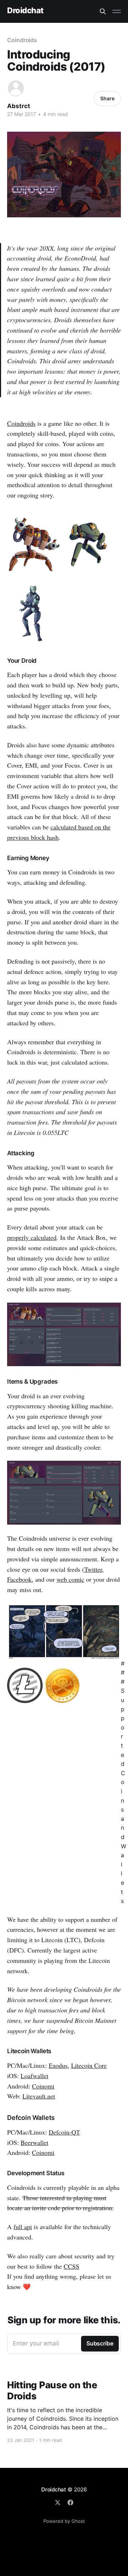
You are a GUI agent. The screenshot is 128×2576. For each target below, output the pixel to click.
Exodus (58, 2065)
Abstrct (19, 106)
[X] (58, 2502)
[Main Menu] (117, 11)
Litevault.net (39, 2096)
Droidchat (25, 11)
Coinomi (43, 2086)
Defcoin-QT (64, 2132)
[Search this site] (103, 11)
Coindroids (22, 40)
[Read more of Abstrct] (16, 88)
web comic (70, 1579)
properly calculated (32, 1237)
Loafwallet (34, 2076)
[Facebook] (70, 2502)
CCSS (71, 2266)
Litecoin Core (89, 2065)
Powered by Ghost (64, 2521)
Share (107, 98)
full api (23, 2227)
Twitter (93, 1569)
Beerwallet (34, 2142)
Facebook (19, 1579)
